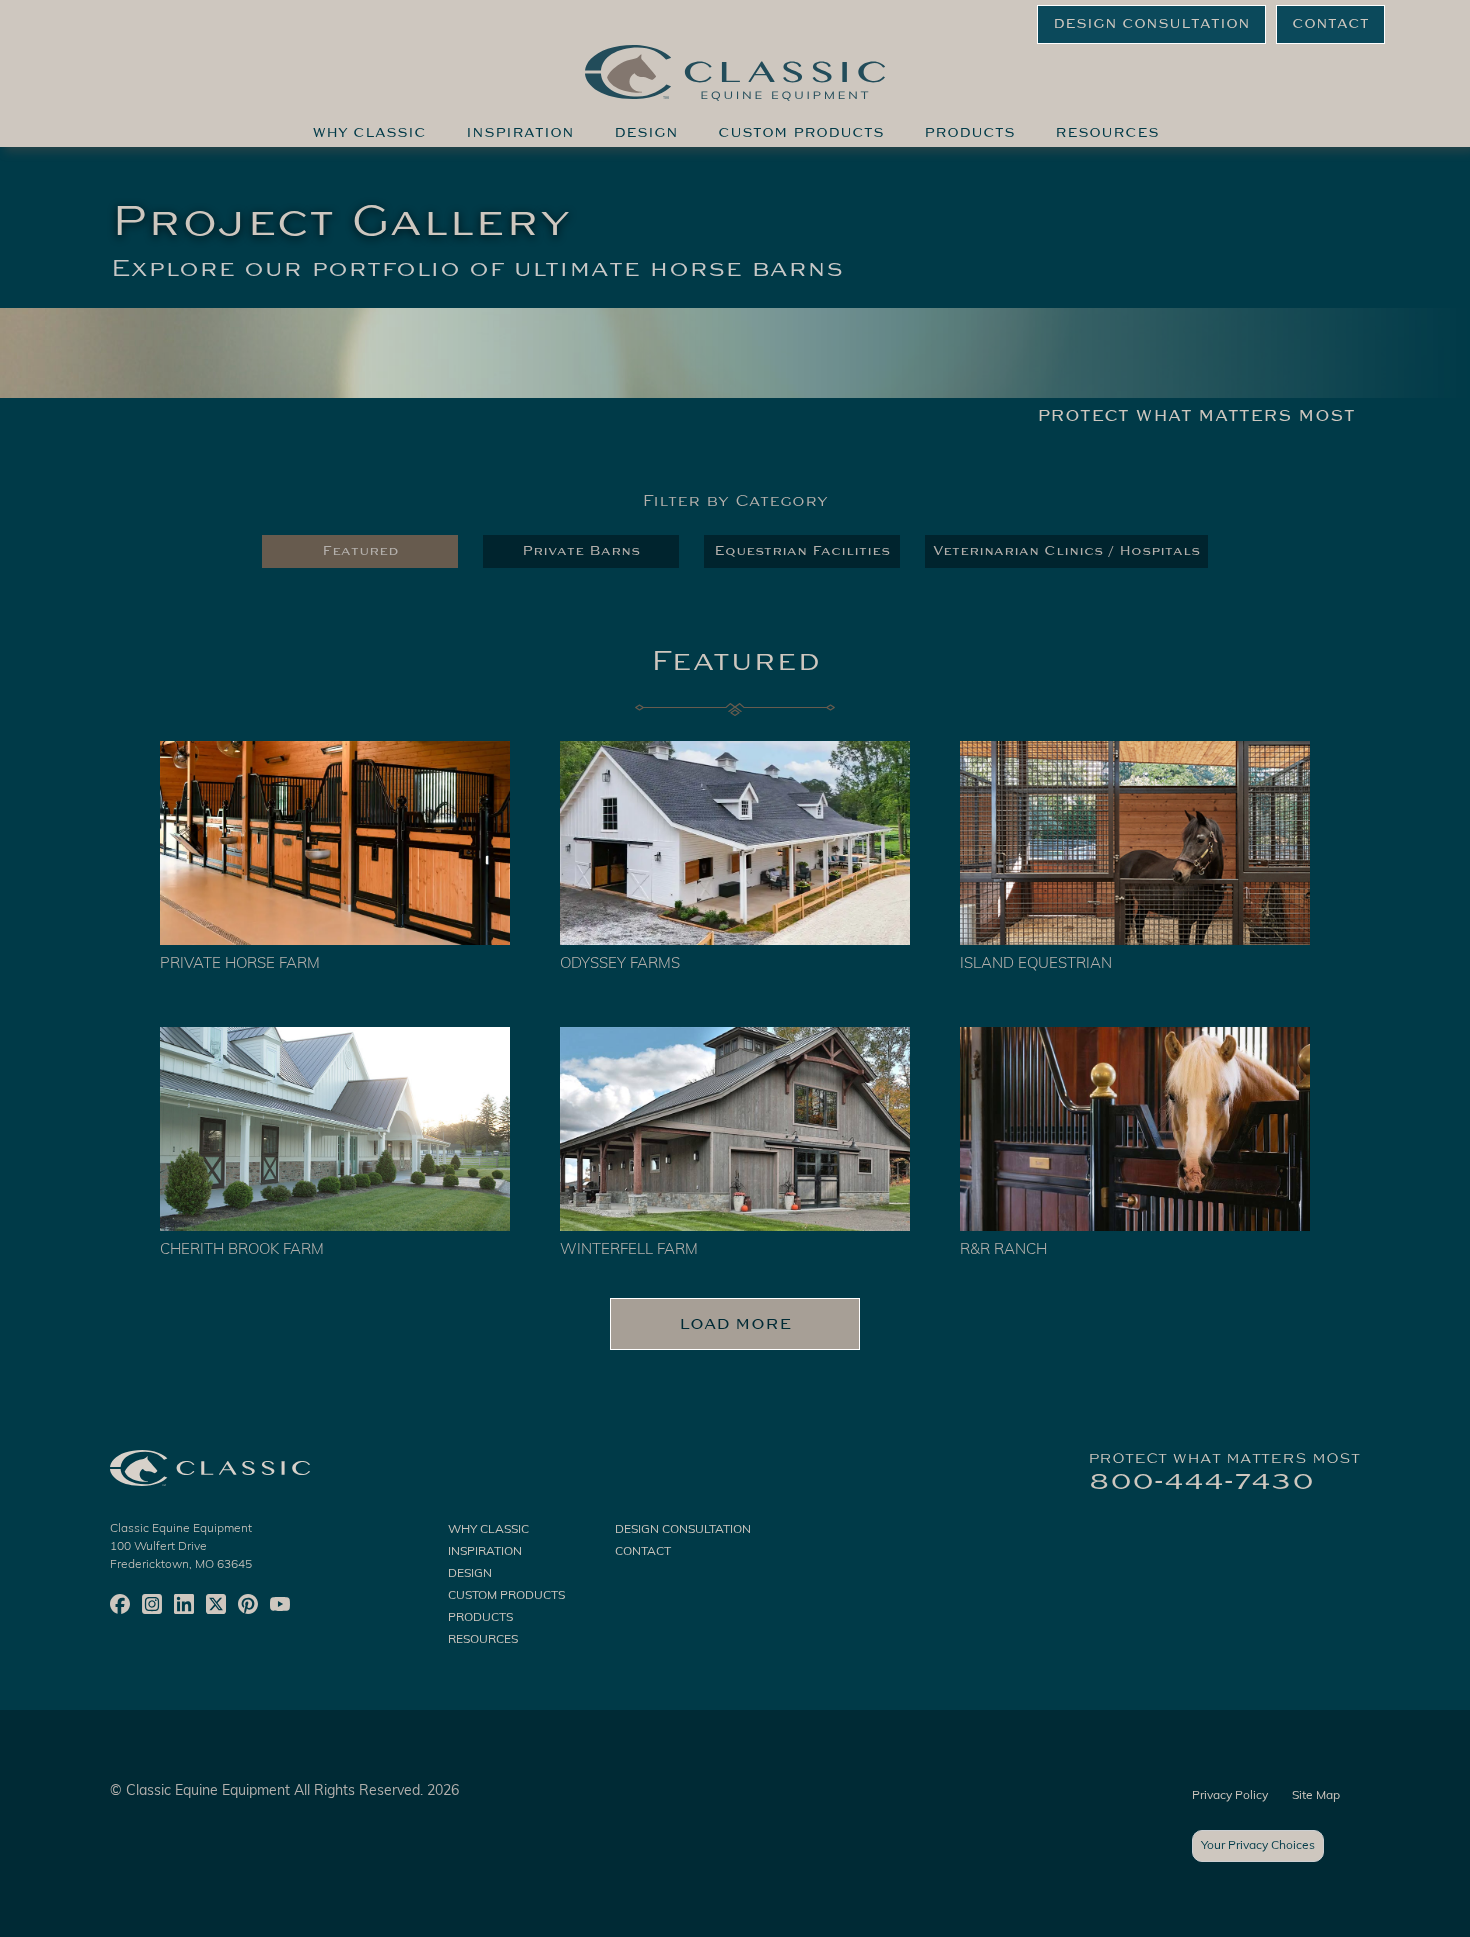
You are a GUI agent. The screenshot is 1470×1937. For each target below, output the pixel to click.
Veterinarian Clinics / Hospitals (1066, 551)
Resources (1107, 133)
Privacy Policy (1230, 1796)
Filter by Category (735, 501)
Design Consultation (1151, 24)
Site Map (1316, 1796)
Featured (360, 551)
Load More (735, 1324)
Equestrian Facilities (802, 551)
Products (969, 133)
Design (646, 133)
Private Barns (581, 551)
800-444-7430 (1201, 1481)
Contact (1330, 24)
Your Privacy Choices (1258, 1846)
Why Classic (369, 133)
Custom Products (801, 133)
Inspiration (520, 133)
